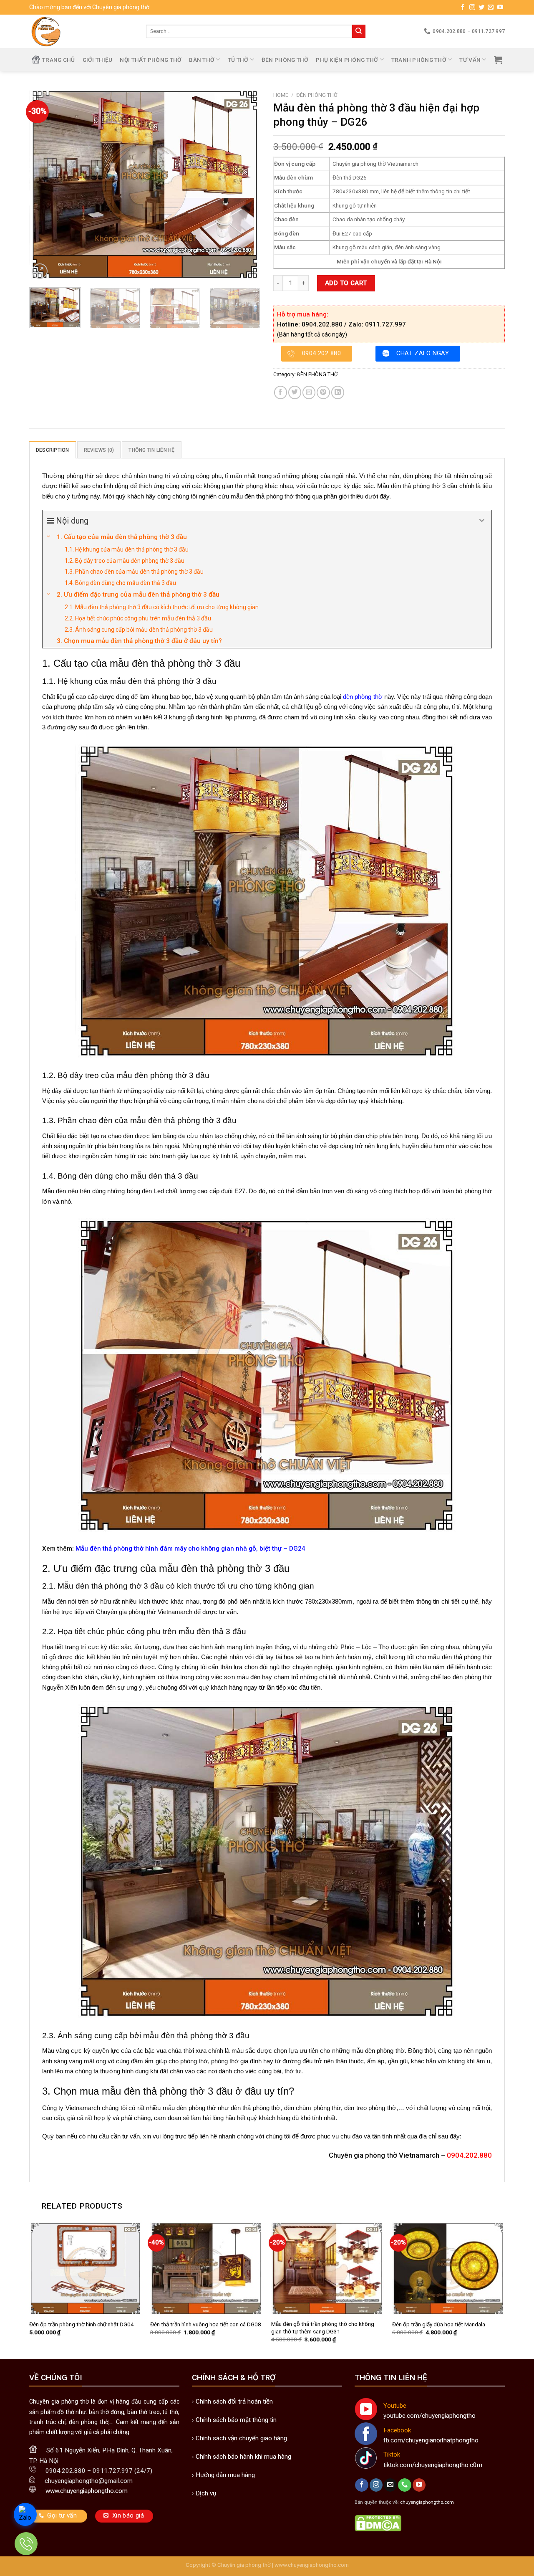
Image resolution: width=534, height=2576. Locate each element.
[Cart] (498, 60)
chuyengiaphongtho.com (427, 2502)
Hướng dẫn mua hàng (225, 2475)
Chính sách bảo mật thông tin (236, 2420)
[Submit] (359, 31)
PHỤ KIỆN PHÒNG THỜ (347, 60)
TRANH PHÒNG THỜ (419, 60)
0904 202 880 (321, 353)
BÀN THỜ (202, 60)
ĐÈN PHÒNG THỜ (285, 60)
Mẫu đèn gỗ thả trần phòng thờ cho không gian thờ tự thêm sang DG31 (323, 2328)
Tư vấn (470, 60)
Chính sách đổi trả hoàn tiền (234, 2401)
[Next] (246, 184)
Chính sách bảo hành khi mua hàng (243, 2457)
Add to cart (346, 283)
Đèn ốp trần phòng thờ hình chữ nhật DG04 (82, 2324)
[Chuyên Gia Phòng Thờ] (81, 31)
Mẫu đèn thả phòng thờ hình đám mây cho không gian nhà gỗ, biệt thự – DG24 (190, 1549)
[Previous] (44, 184)
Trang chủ (58, 60)
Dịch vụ (206, 2493)
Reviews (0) (99, 450)
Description (53, 450)
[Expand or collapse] (482, 521)
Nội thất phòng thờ (151, 60)
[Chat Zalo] (25, 2514)
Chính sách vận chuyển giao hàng (241, 2438)
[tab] (53, 450)
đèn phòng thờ (363, 697)
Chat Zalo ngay (423, 353)
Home (281, 95)
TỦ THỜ (238, 60)
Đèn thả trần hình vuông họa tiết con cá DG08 (206, 2324)
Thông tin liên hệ (151, 450)
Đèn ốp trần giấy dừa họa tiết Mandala (439, 2324)
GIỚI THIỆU (98, 60)
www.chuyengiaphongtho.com (312, 2565)
